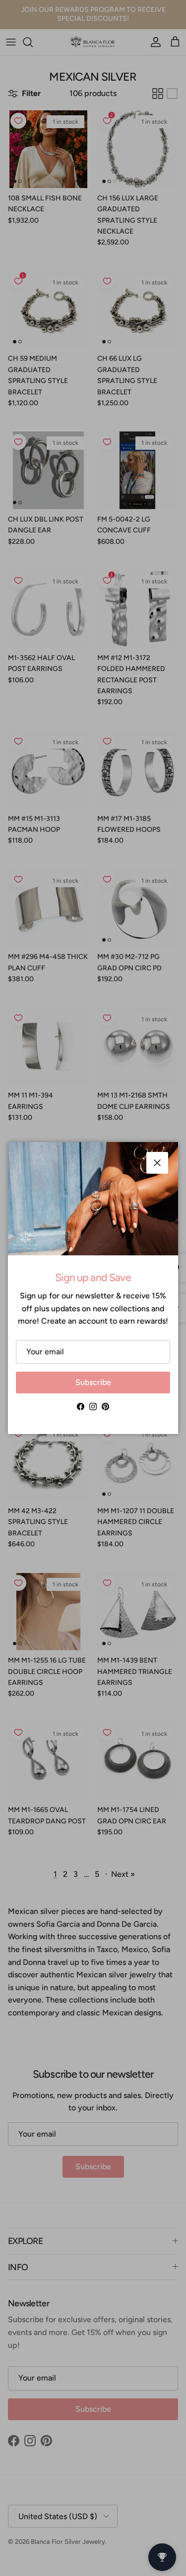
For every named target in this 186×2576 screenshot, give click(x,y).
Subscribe (93, 1382)
